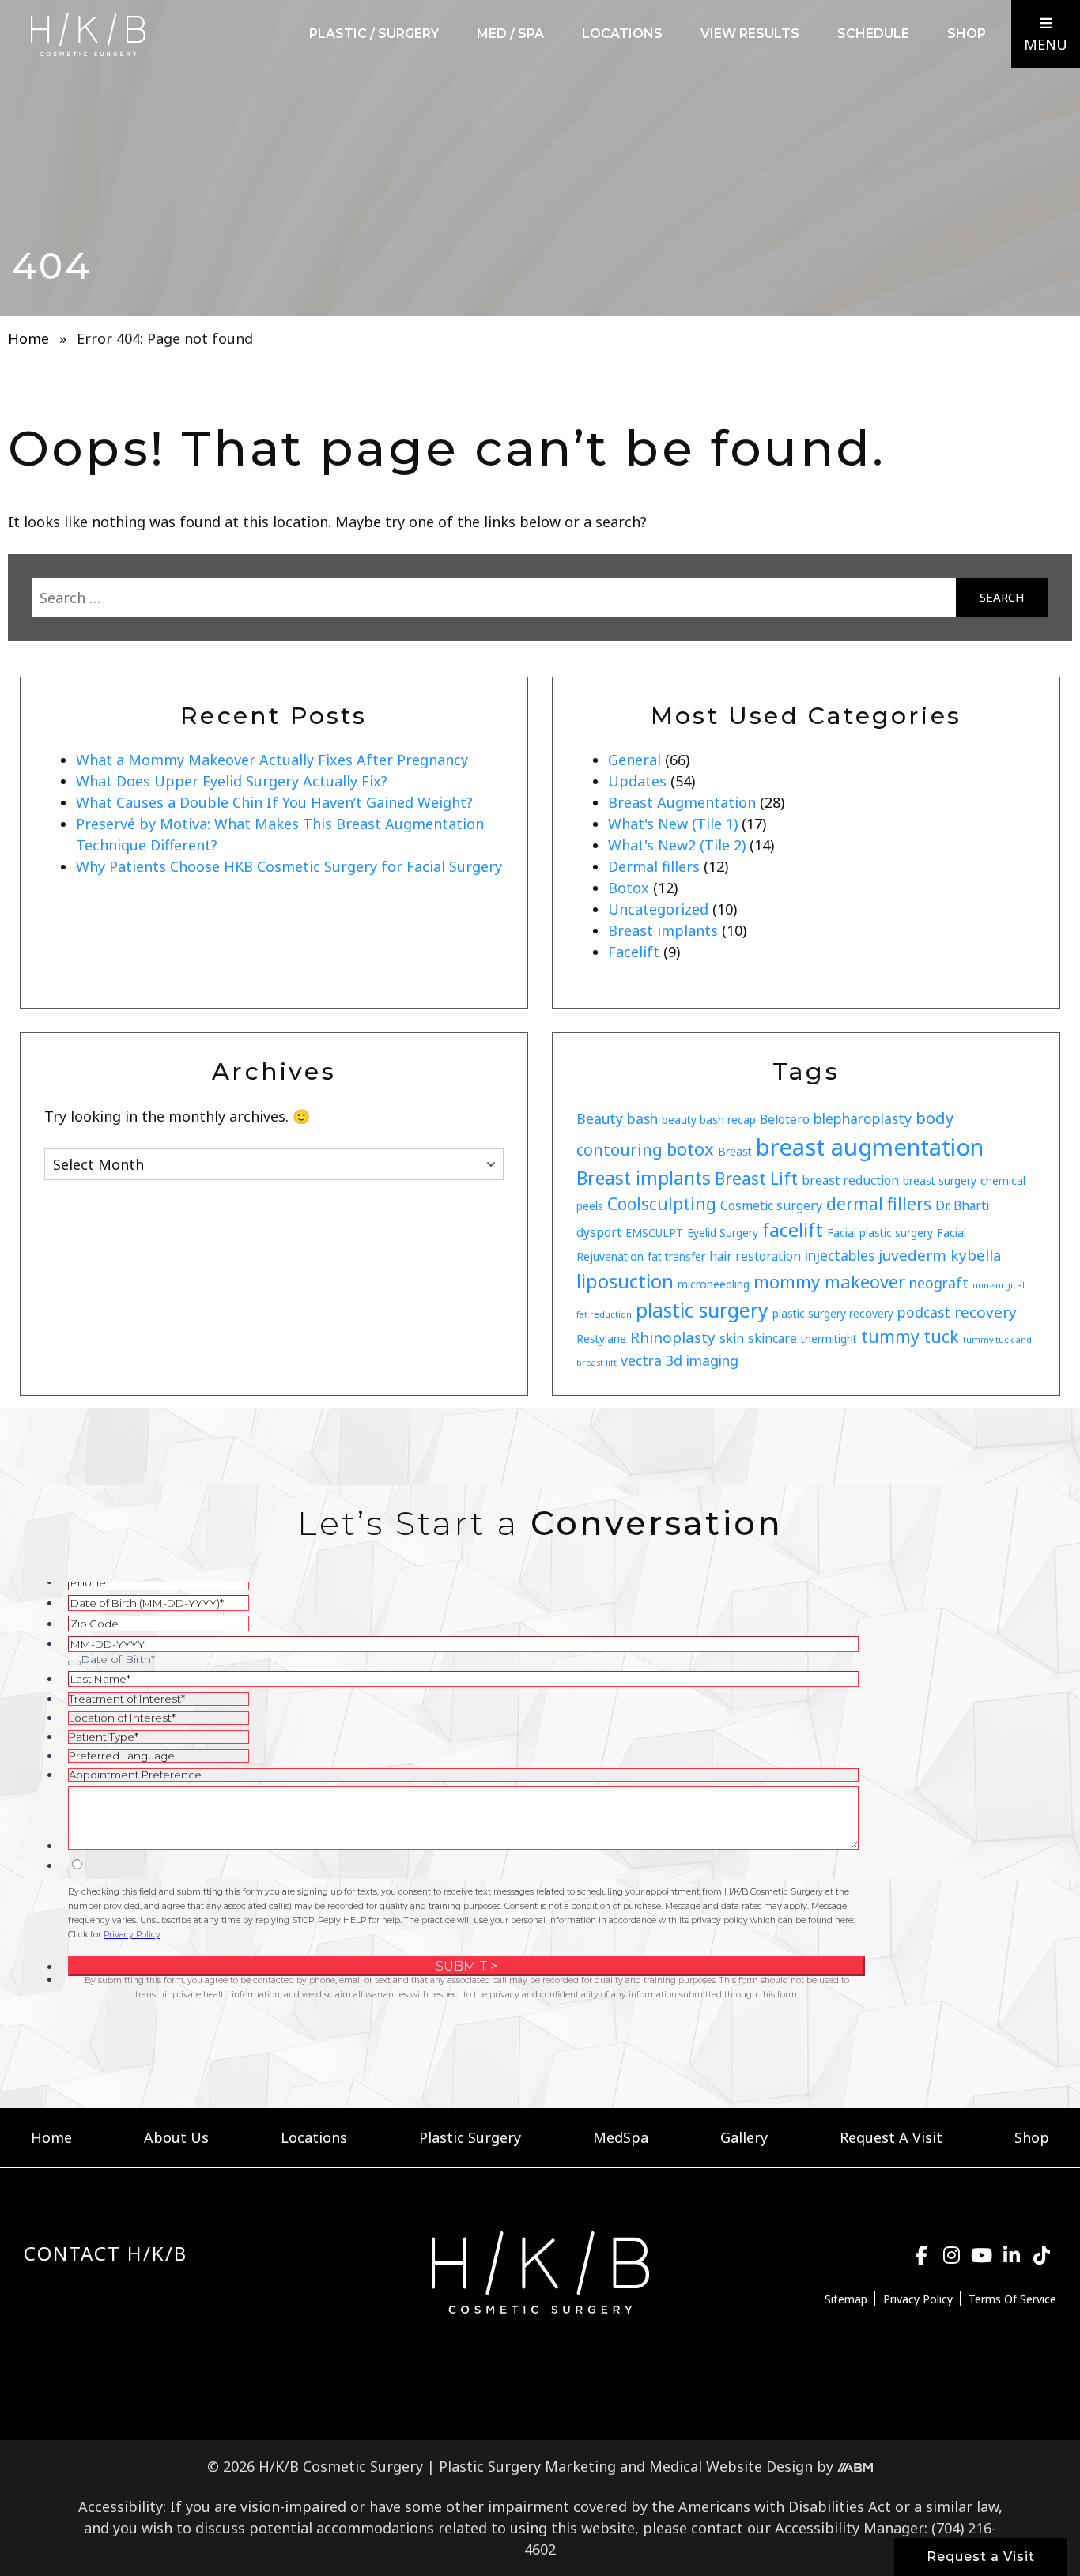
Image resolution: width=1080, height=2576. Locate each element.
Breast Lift (756, 1179)
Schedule (873, 34)
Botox (629, 888)
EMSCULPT (654, 1233)
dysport (599, 1232)
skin (732, 1338)
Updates (637, 781)
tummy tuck (910, 1337)
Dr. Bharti (962, 1205)
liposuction (625, 1281)
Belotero (785, 1119)
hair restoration (755, 1256)
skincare (772, 1338)
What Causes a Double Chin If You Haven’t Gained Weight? (274, 802)
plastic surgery (702, 1310)
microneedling (714, 1284)
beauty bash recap (709, 1120)
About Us (176, 2137)
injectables (840, 1255)
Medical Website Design (731, 2466)
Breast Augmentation (682, 802)
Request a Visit (981, 2557)
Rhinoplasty (673, 1337)
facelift (793, 1230)
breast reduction (850, 1180)
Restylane (601, 1339)
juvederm (912, 1255)
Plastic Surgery (470, 2137)
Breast (735, 1151)
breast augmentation (870, 1147)
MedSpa (621, 2137)
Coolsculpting (662, 1204)
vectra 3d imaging (680, 1360)
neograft (939, 1283)
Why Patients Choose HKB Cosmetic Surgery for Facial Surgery (289, 866)
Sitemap (846, 2299)
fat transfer (676, 1256)
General (634, 760)
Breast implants (663, 930)
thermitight (829, 1339)
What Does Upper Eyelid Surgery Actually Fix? (232, 781)
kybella (976, 1255)
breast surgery (940, 1181)
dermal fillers (879, 1204)
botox (690, 1149)
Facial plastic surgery (880, 1233)
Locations (622, 34)
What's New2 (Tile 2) (677, 845)
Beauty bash (617, 1118)
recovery (986, 1312)
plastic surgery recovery (833, 1313)
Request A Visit (891, 2137)
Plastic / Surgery (374, 34)
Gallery (744, 2137)
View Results (750, 34)
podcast (924, 1312)
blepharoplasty (863, 1118)
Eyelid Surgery (723, 1233)
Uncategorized (658, 909)
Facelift (634, 952)
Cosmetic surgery (771, 1205)
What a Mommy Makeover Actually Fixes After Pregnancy (272, 760)
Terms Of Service (1012, 2299)
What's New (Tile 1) (673, 824)
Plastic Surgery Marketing (527, 2466)
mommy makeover (829, 1282)
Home (28, 338)
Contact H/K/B (106, 2253)
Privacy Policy (918, 2299)
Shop (967, 34)
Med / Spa (510, 34)
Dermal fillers (654, 866)
